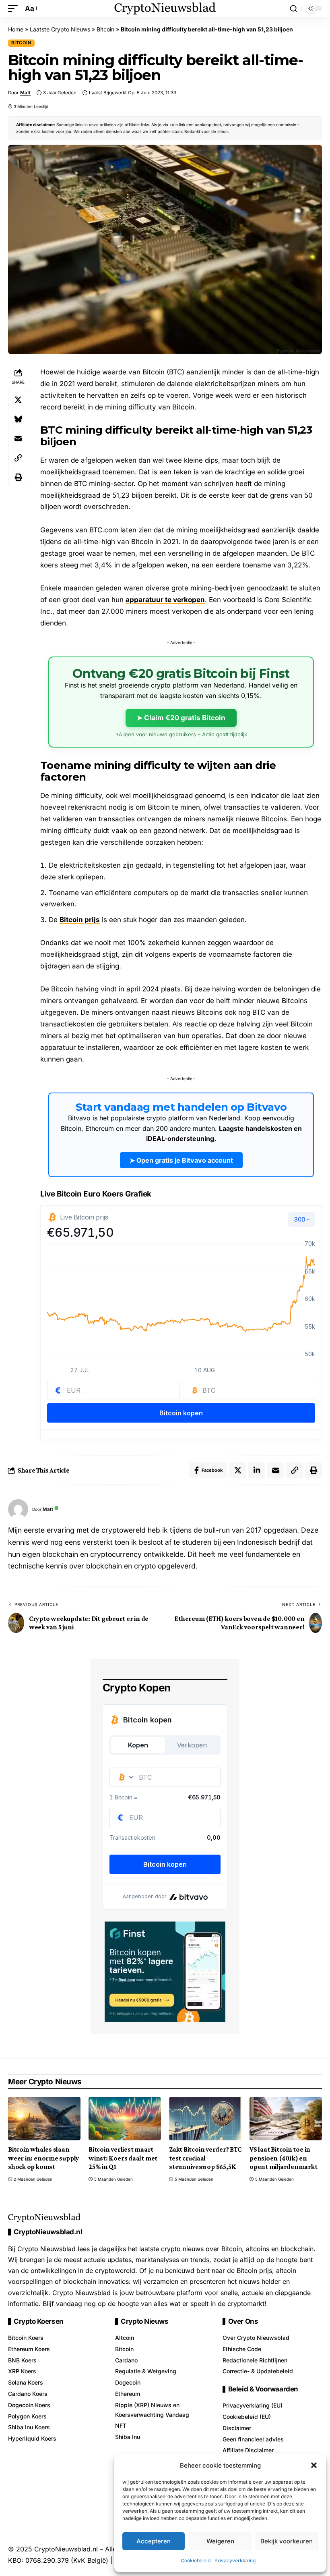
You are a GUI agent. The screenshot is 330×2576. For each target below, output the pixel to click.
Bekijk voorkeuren (287, 2541)
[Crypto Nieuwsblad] (165, 8)
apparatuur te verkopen (165, 600)
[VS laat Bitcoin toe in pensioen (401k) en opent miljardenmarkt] (286, 2119)
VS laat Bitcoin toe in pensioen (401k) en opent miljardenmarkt (284, 2158)
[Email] (18, 438)
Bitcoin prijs (80, 920)
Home (16, 29)
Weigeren (220, 2541)
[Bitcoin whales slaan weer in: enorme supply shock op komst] (44, 2119)
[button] (314, 2465)
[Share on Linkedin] (257, 1470)
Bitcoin (105, 29)
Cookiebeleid (196, 2560)
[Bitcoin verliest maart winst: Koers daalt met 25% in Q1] (125, 2119)
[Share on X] (18, 400)
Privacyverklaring (235, 2560)
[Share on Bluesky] (18, 419)
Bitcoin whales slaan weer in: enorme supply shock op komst (43, 2158)
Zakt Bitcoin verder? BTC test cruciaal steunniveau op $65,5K (205, 2158)
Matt (25, 93)
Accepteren (154, 2541)
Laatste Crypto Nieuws (60, 29)
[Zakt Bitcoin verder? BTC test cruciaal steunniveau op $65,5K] (205, 2119)
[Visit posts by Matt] (18, 1509)
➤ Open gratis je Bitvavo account (181, 1160)
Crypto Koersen (39, 2322)
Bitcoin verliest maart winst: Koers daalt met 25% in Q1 (123, 2158)
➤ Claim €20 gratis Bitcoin (181, 718)
